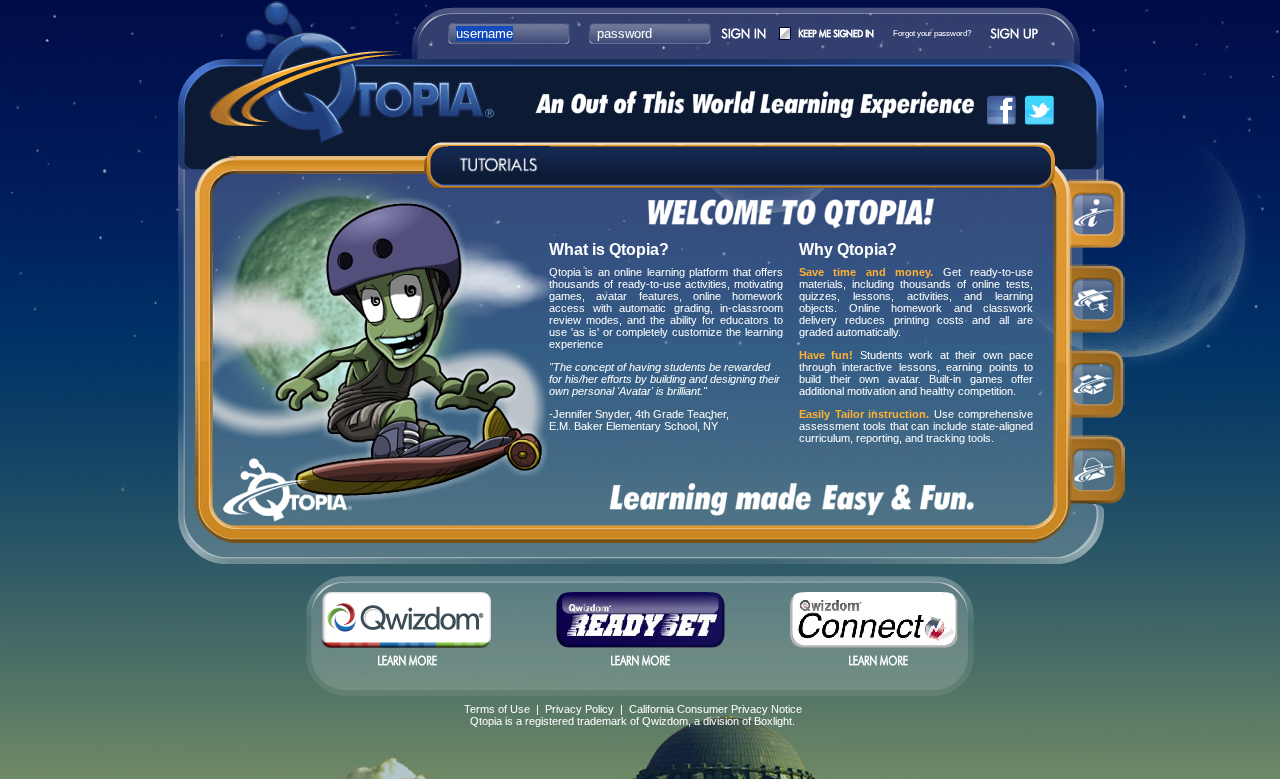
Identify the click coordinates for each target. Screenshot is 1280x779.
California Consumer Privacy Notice (715, 709)
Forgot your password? (932, 33)
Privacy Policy (579, 709)
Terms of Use (497, 709)
